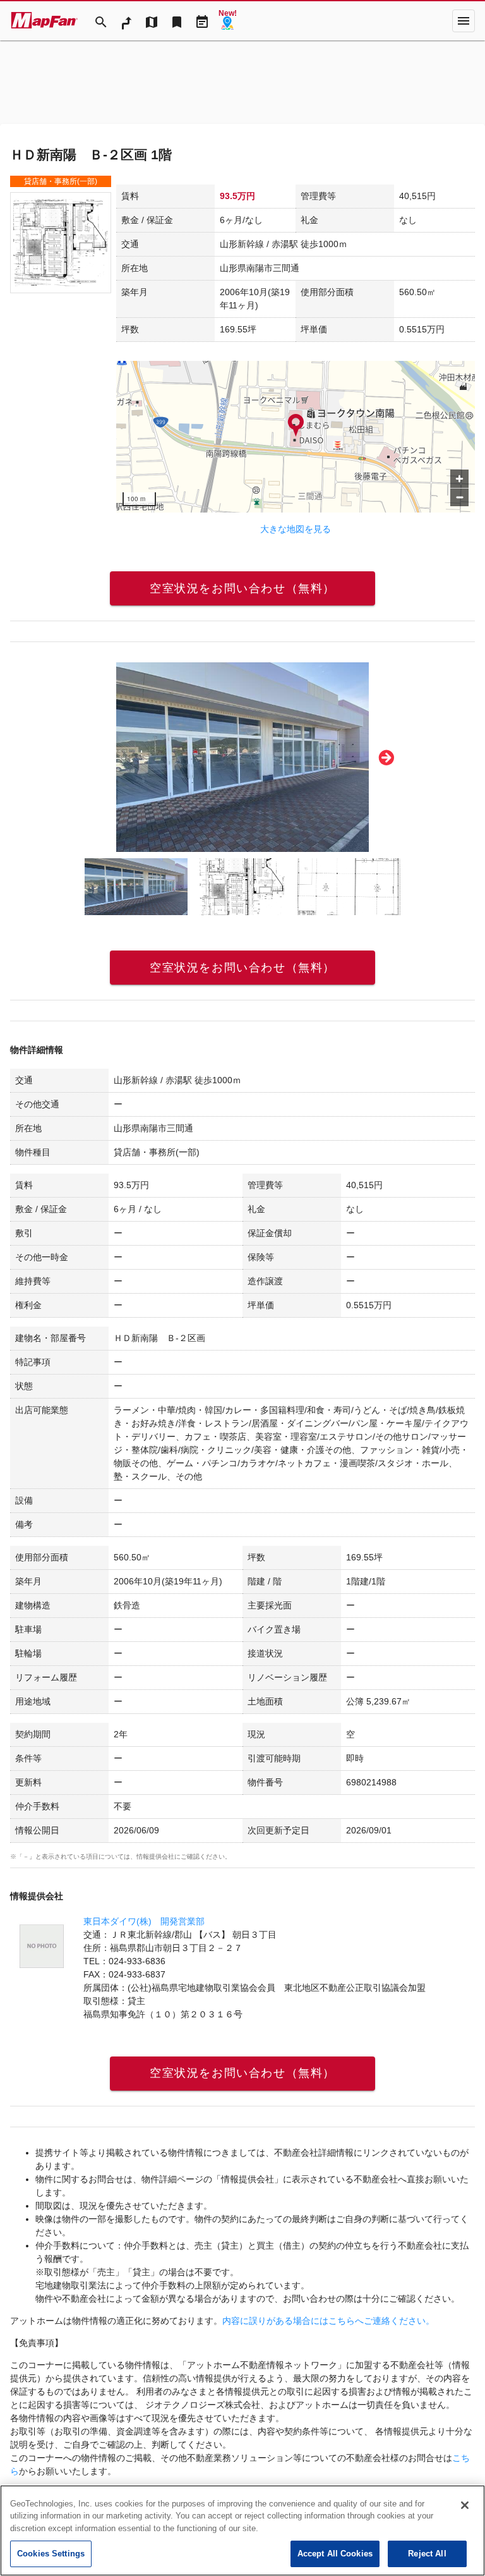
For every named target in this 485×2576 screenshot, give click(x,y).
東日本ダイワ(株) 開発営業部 (144, 1921)
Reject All (427, 2554)
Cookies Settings (51, 2554)
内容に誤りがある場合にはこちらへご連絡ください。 (328, 2321)
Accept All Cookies (335, 2554)
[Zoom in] (459, 479)
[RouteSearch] (126, 21)
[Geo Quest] (227, 21)
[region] (296, 437)
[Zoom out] (459, 497)
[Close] (465, 2505)
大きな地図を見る (296, 529)
